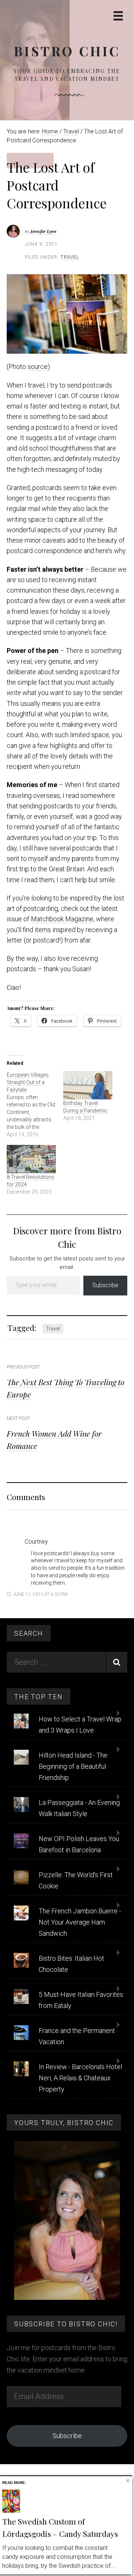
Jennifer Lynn (43, 231)
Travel (70, 257)
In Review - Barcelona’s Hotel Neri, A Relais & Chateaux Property (80, 2078)
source (38, 367)
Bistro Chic (67, 51)
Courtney (36, 1542)
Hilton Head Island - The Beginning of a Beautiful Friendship (73, 1766)
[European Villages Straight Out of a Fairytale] (35, 1105)
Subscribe (105, 1285)
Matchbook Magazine (62, 919)
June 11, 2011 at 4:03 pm (40, 1594)
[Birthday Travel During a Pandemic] (88, 1085)
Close (128, 2480)
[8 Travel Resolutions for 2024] (31, 1159)
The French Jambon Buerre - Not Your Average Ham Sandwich (80, 1922)
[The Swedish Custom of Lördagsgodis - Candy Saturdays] (11, 2511)
